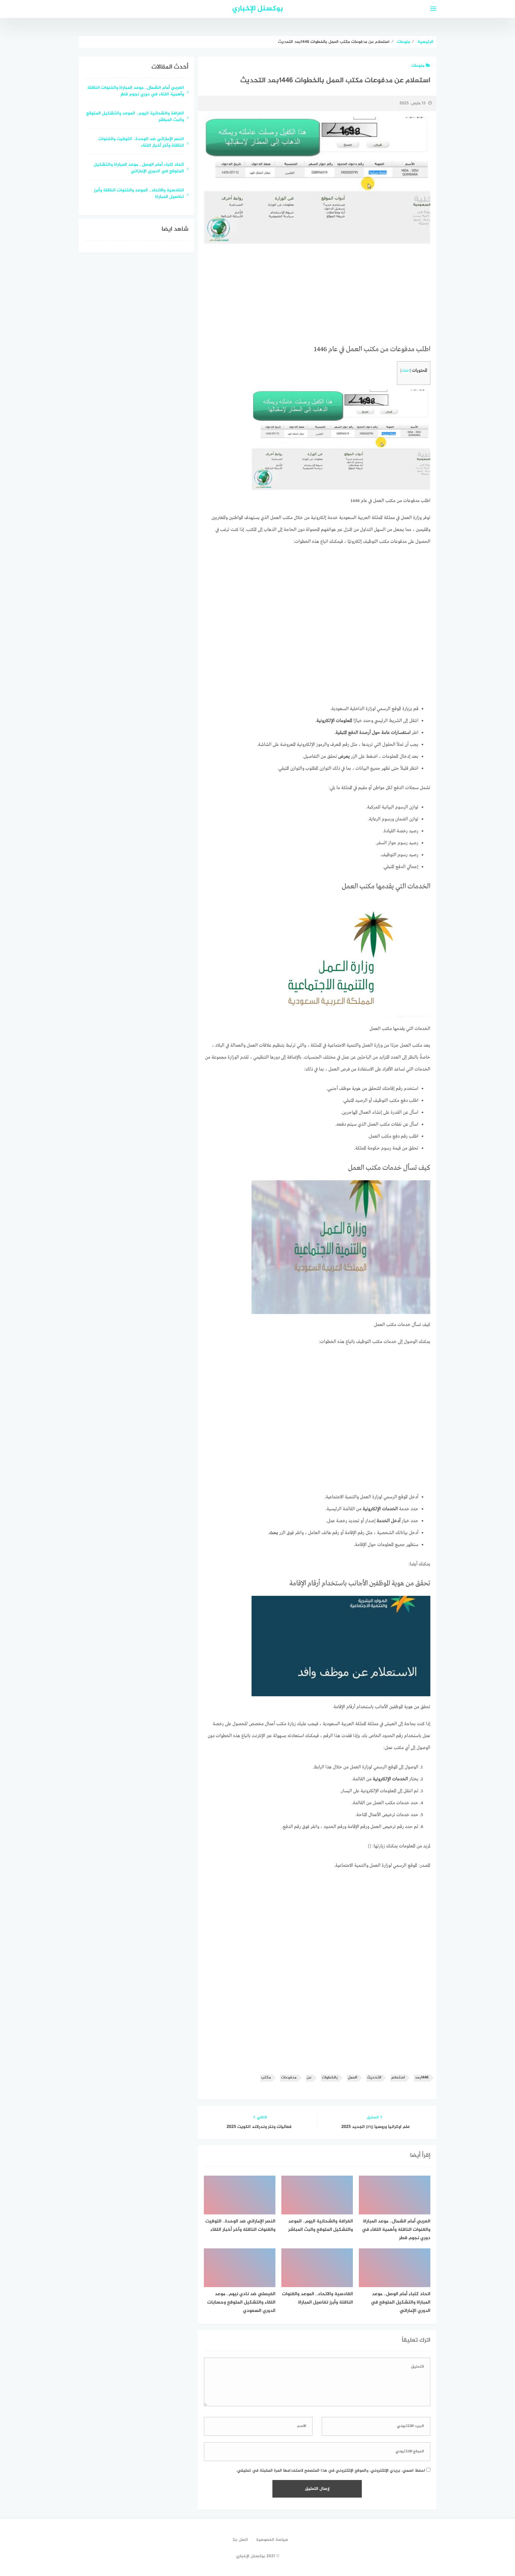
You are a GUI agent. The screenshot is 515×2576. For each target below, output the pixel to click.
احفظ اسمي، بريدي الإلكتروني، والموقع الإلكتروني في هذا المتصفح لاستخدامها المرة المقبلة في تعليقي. (331, 2471)
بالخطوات (330, 2078)
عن (309, 2078)
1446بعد (422, 2078)
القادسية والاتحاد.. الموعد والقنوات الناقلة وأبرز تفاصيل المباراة (139, 194)
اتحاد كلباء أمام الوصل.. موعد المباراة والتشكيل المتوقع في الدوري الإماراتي (139, 168)
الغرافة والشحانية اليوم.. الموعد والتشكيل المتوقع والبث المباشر (135, 117)
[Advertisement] (317, 295)
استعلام (398, 2078)
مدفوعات (289, 2078)
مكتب (266, 2078)
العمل (352, 2078)
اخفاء (406, 371)
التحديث (374, 2078)
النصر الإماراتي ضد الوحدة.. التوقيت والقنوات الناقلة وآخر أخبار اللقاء (141, 143)
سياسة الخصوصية (272, 2540)
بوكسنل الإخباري (258, 9)
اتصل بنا (240, 2540)
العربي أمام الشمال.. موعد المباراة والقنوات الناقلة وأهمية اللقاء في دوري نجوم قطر (136, 92)
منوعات (418, 66)
